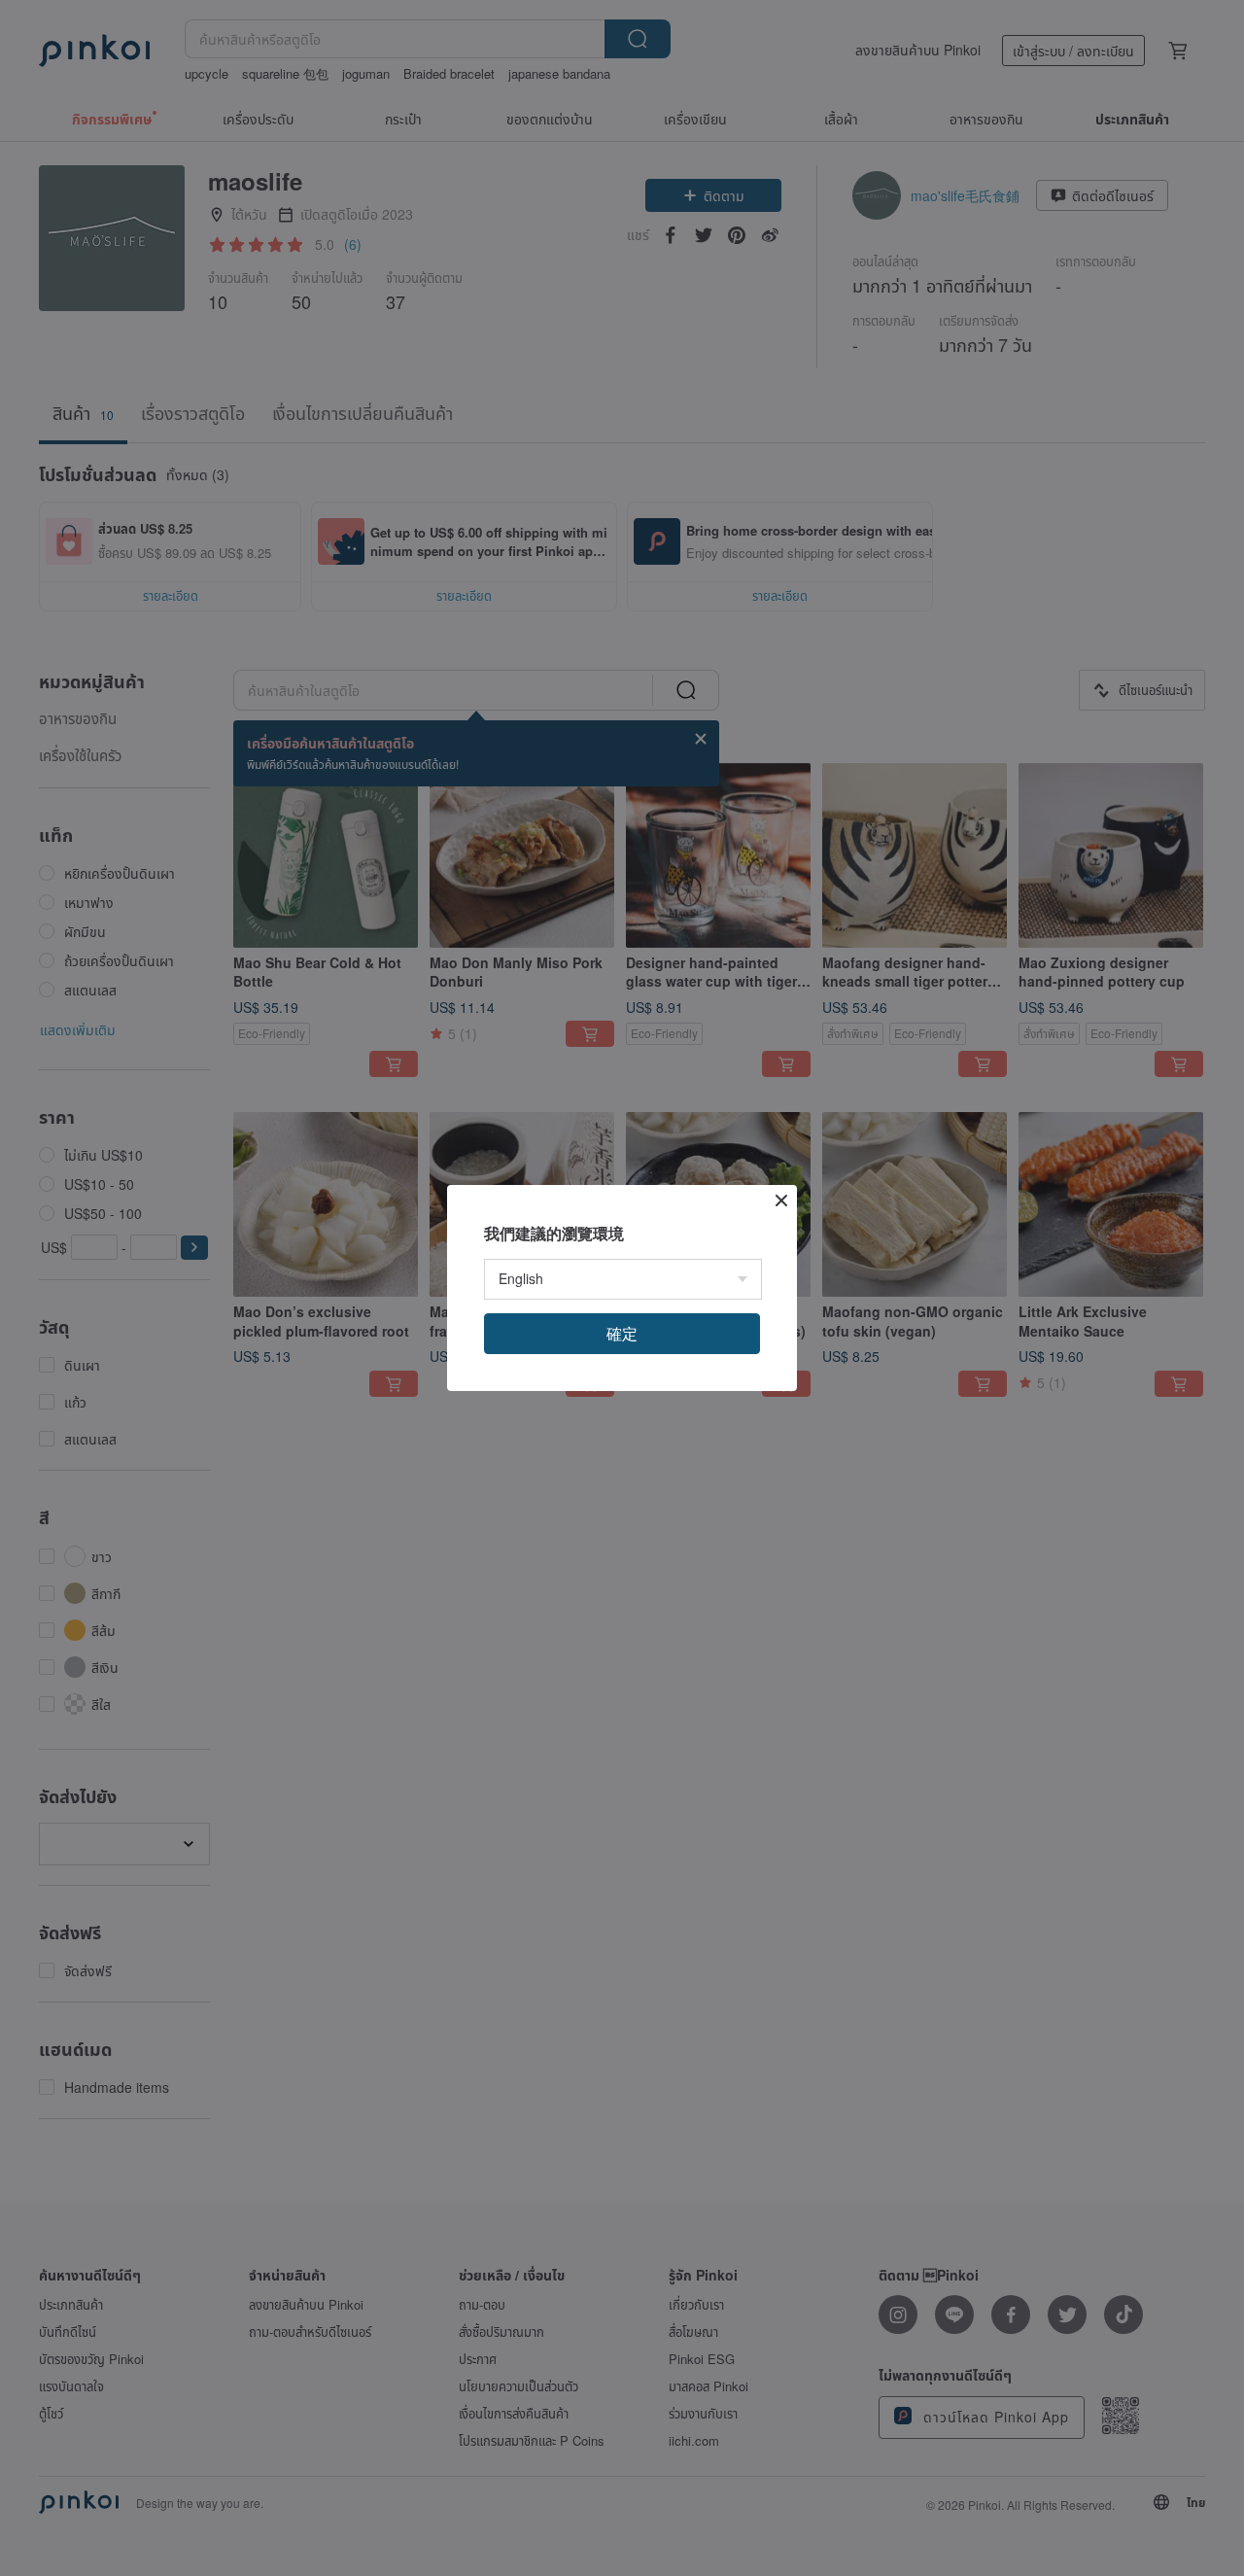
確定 (622, 1333)
